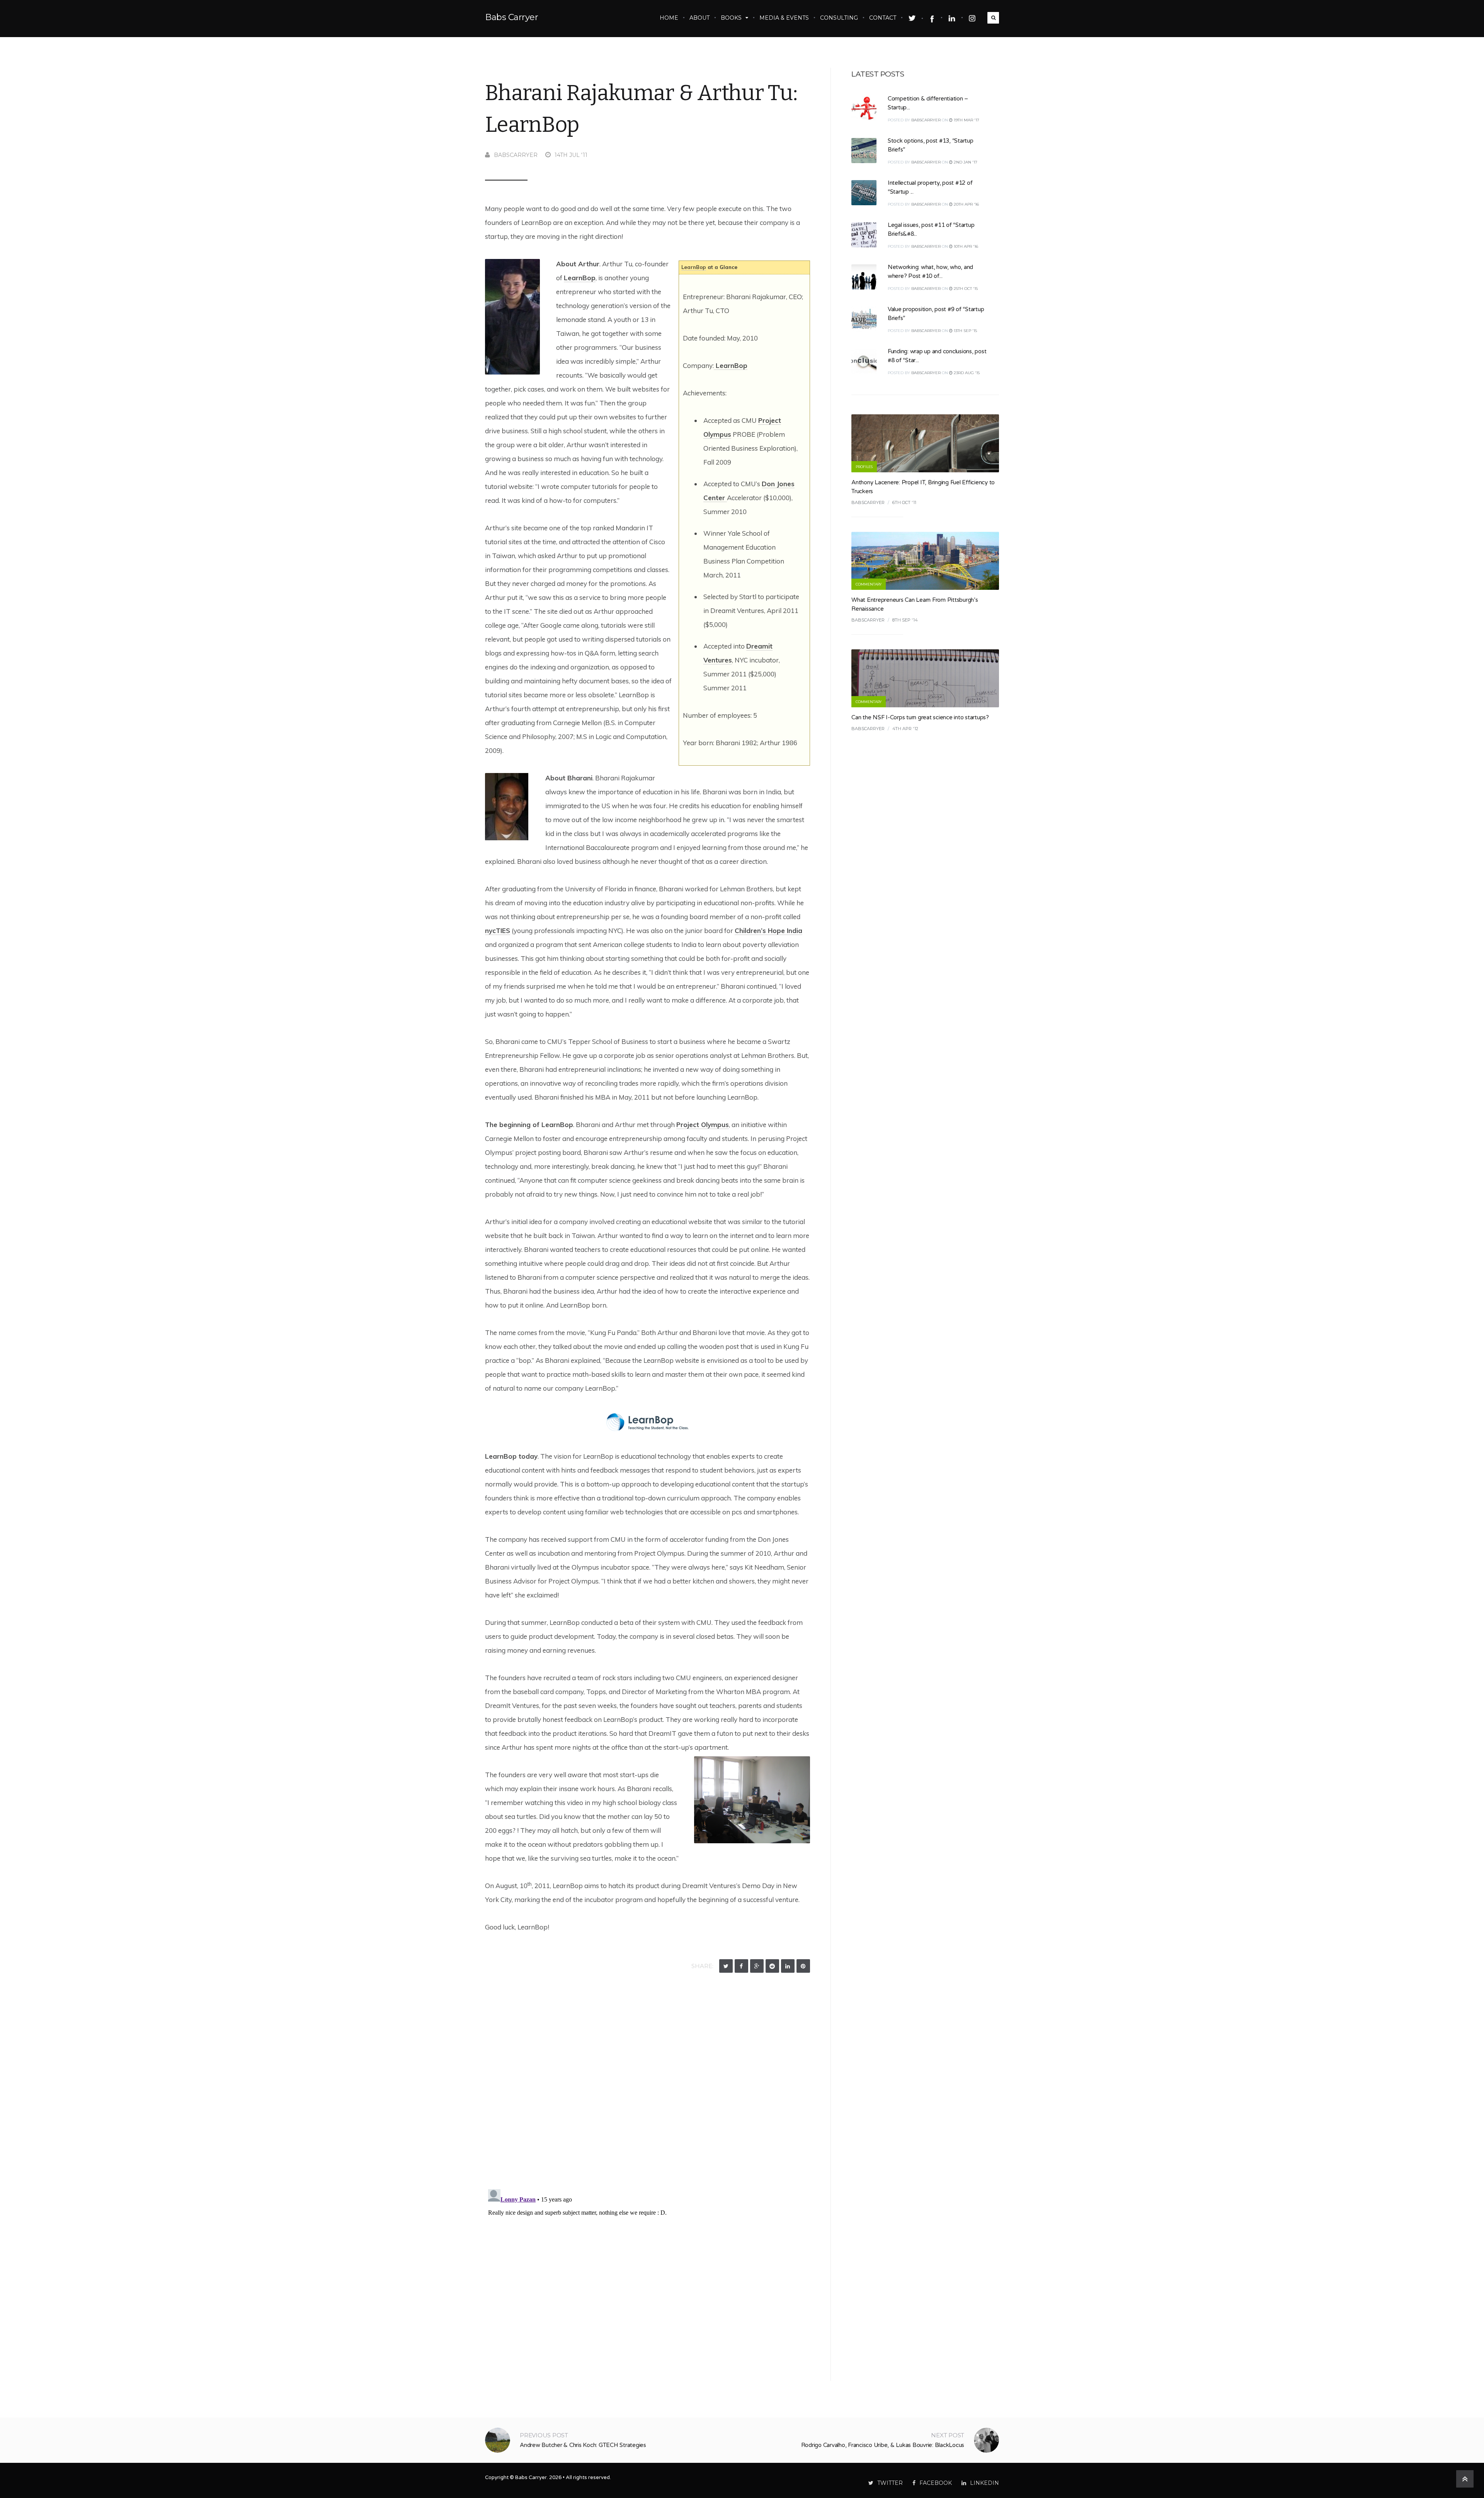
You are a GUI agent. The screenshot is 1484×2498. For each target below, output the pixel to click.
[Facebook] (741, 1966)
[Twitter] (726, 1966)
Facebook (936, 2483)
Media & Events (784, 18)
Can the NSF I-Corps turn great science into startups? (920, 717)
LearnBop (694, 267)
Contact (883, 18)
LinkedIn (985, 2483)
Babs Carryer (511, 17)
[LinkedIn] (788, 1966)
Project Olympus (703, 1125)
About (699, 18)
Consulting (839, 18)
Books (731, 18)
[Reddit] (772, 1966)
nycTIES (498, 931)
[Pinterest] (803, 1966)
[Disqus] (648, 2083)
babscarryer (516, 155)
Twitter (890, 2483)
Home (669, 18)
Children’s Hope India (768, 931)
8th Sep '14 (905, 620)
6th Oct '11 (904, 502)
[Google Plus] (757, 1966)
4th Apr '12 (905, 729)
